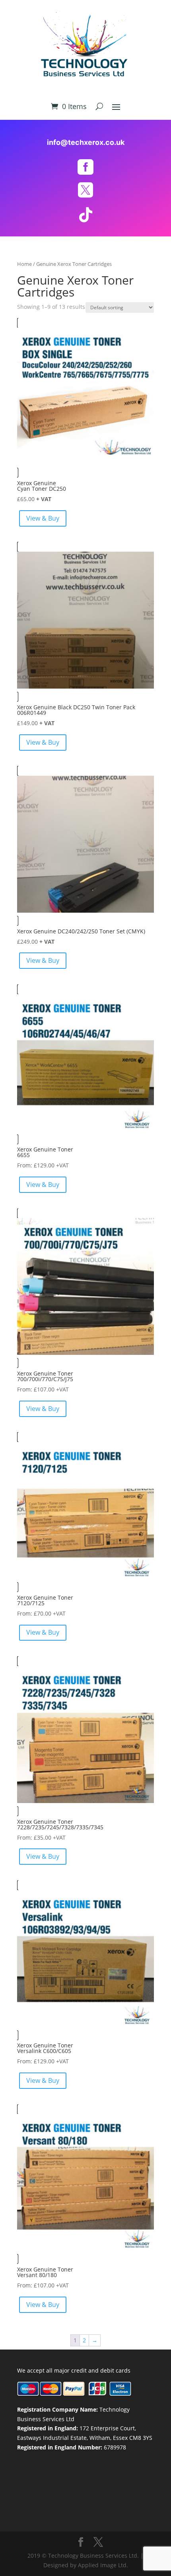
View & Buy (43, 518)
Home (24, 264)
